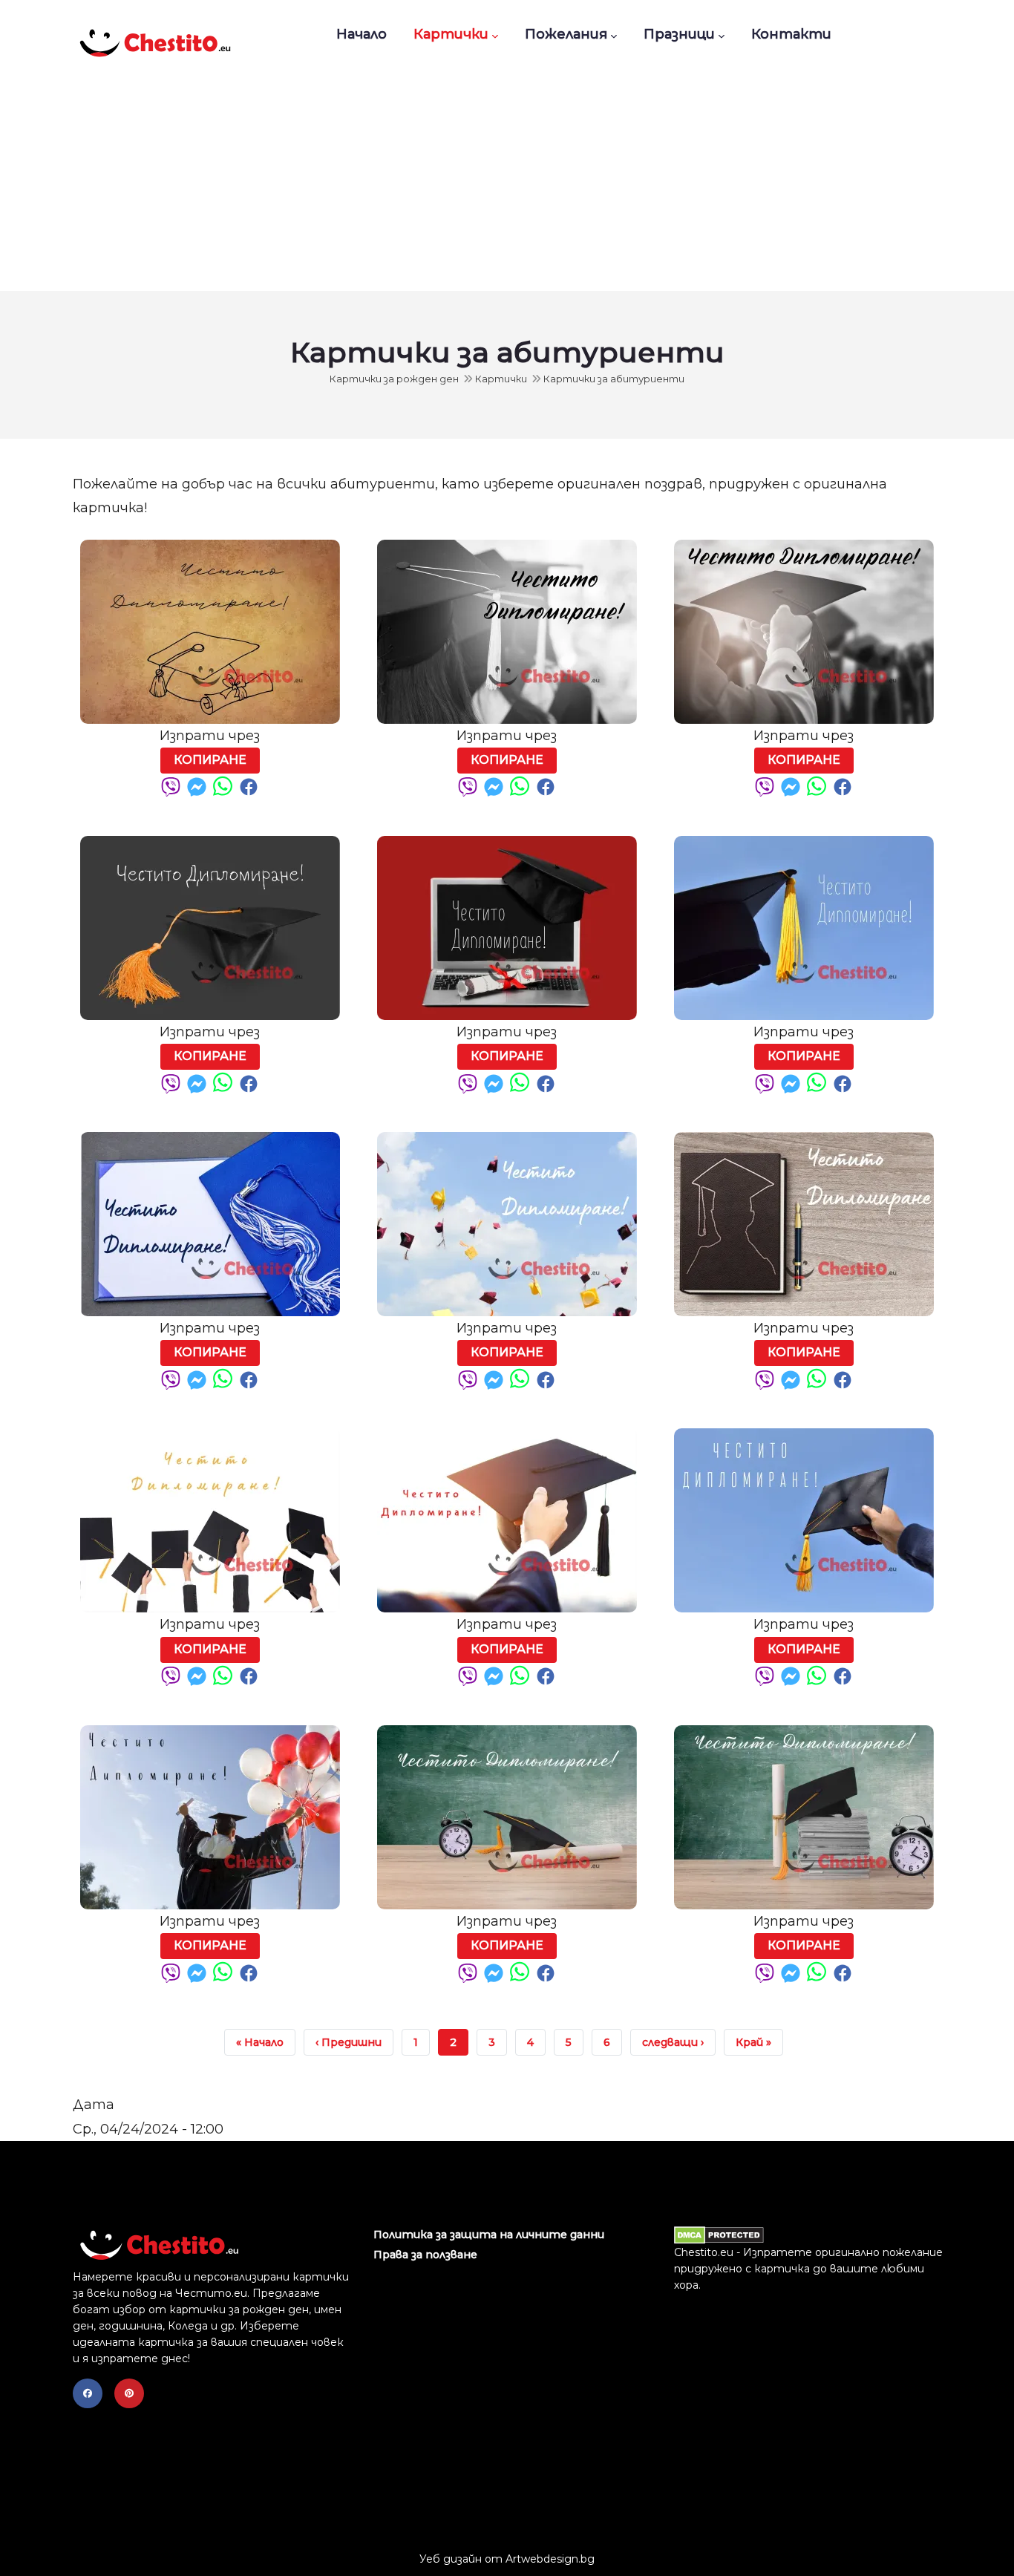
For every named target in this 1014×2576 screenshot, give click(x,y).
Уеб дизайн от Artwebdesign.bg (507, 2559)
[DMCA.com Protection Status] (719, 2235)
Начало (362, 34)
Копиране (210, 760)
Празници (679, 34)
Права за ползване (425, 2255)
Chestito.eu (704, 2252)
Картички (451, 34)
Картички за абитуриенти (614, 379)
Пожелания (566, 34)
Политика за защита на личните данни (489, 2235)
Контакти (791, 34)
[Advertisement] (507, 180)
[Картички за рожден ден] (154, 34)
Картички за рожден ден (394, 379)
